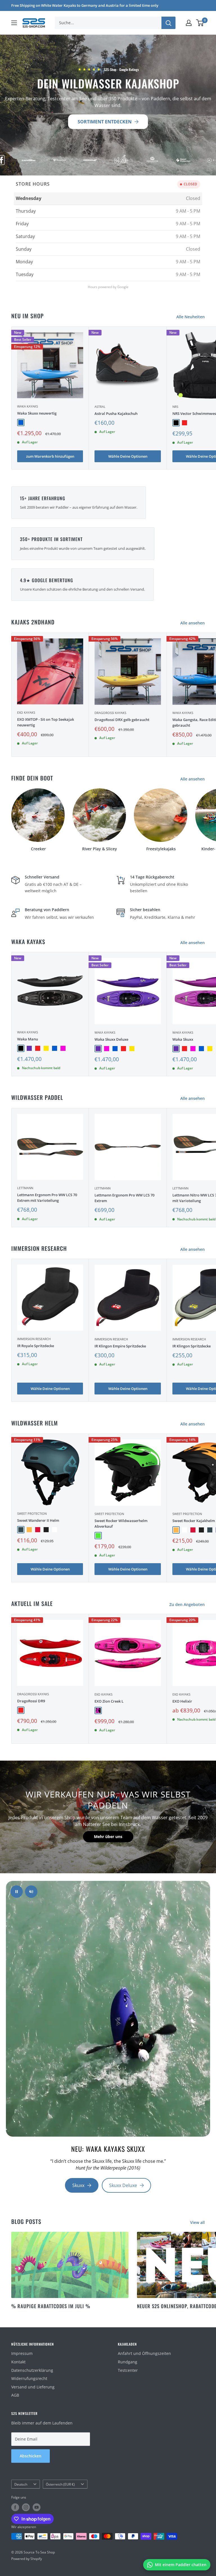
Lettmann (25, 1188)
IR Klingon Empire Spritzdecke (120, 1346)
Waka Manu (28, 1039)
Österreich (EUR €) (60, 2484)
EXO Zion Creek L (109, 1701)
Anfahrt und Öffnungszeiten (144, 2353)
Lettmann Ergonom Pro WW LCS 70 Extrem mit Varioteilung (47, 1198)
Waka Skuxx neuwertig (37, 413)
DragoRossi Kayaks (110, 713)
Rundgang (128, 2362)
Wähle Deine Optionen (128, 456)
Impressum (22, 2353)
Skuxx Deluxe (123, 2185)
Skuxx (78, 2185)
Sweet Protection (32, 1513)
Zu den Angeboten (188, 1604)
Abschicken (31, 2456)
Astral (100, 407)
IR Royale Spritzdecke (36, 1346)
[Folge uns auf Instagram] (26, 2507)
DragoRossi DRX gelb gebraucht (122, 720)
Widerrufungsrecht (29, 2378)
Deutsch (21, 2484)
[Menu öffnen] (14, 23)
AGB (15, 2395)
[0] (200, 23)
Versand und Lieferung (33, 2387)
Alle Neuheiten (191, 317)
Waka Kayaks (28, 406)
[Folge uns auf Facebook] (15, 2507)
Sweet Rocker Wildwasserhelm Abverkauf (121, 1523)
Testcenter (128, 2370)
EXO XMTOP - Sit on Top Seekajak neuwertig (46, 722)
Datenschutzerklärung (32, 2370)
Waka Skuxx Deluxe (111, 1039)
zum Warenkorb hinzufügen (50, 456)
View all (198, 2222)
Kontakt (18, 2362)
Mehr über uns (108, 1837)
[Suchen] (168, 23)
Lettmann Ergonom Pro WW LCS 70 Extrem (124, 1198)
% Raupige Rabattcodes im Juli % (51, 2306)
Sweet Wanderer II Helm (38, 1520)
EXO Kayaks (26, 712)
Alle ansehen (193, 623)
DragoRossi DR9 (31, 1701)
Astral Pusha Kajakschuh (116, 413)
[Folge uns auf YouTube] (37, 2507)
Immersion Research (34, 1339)
